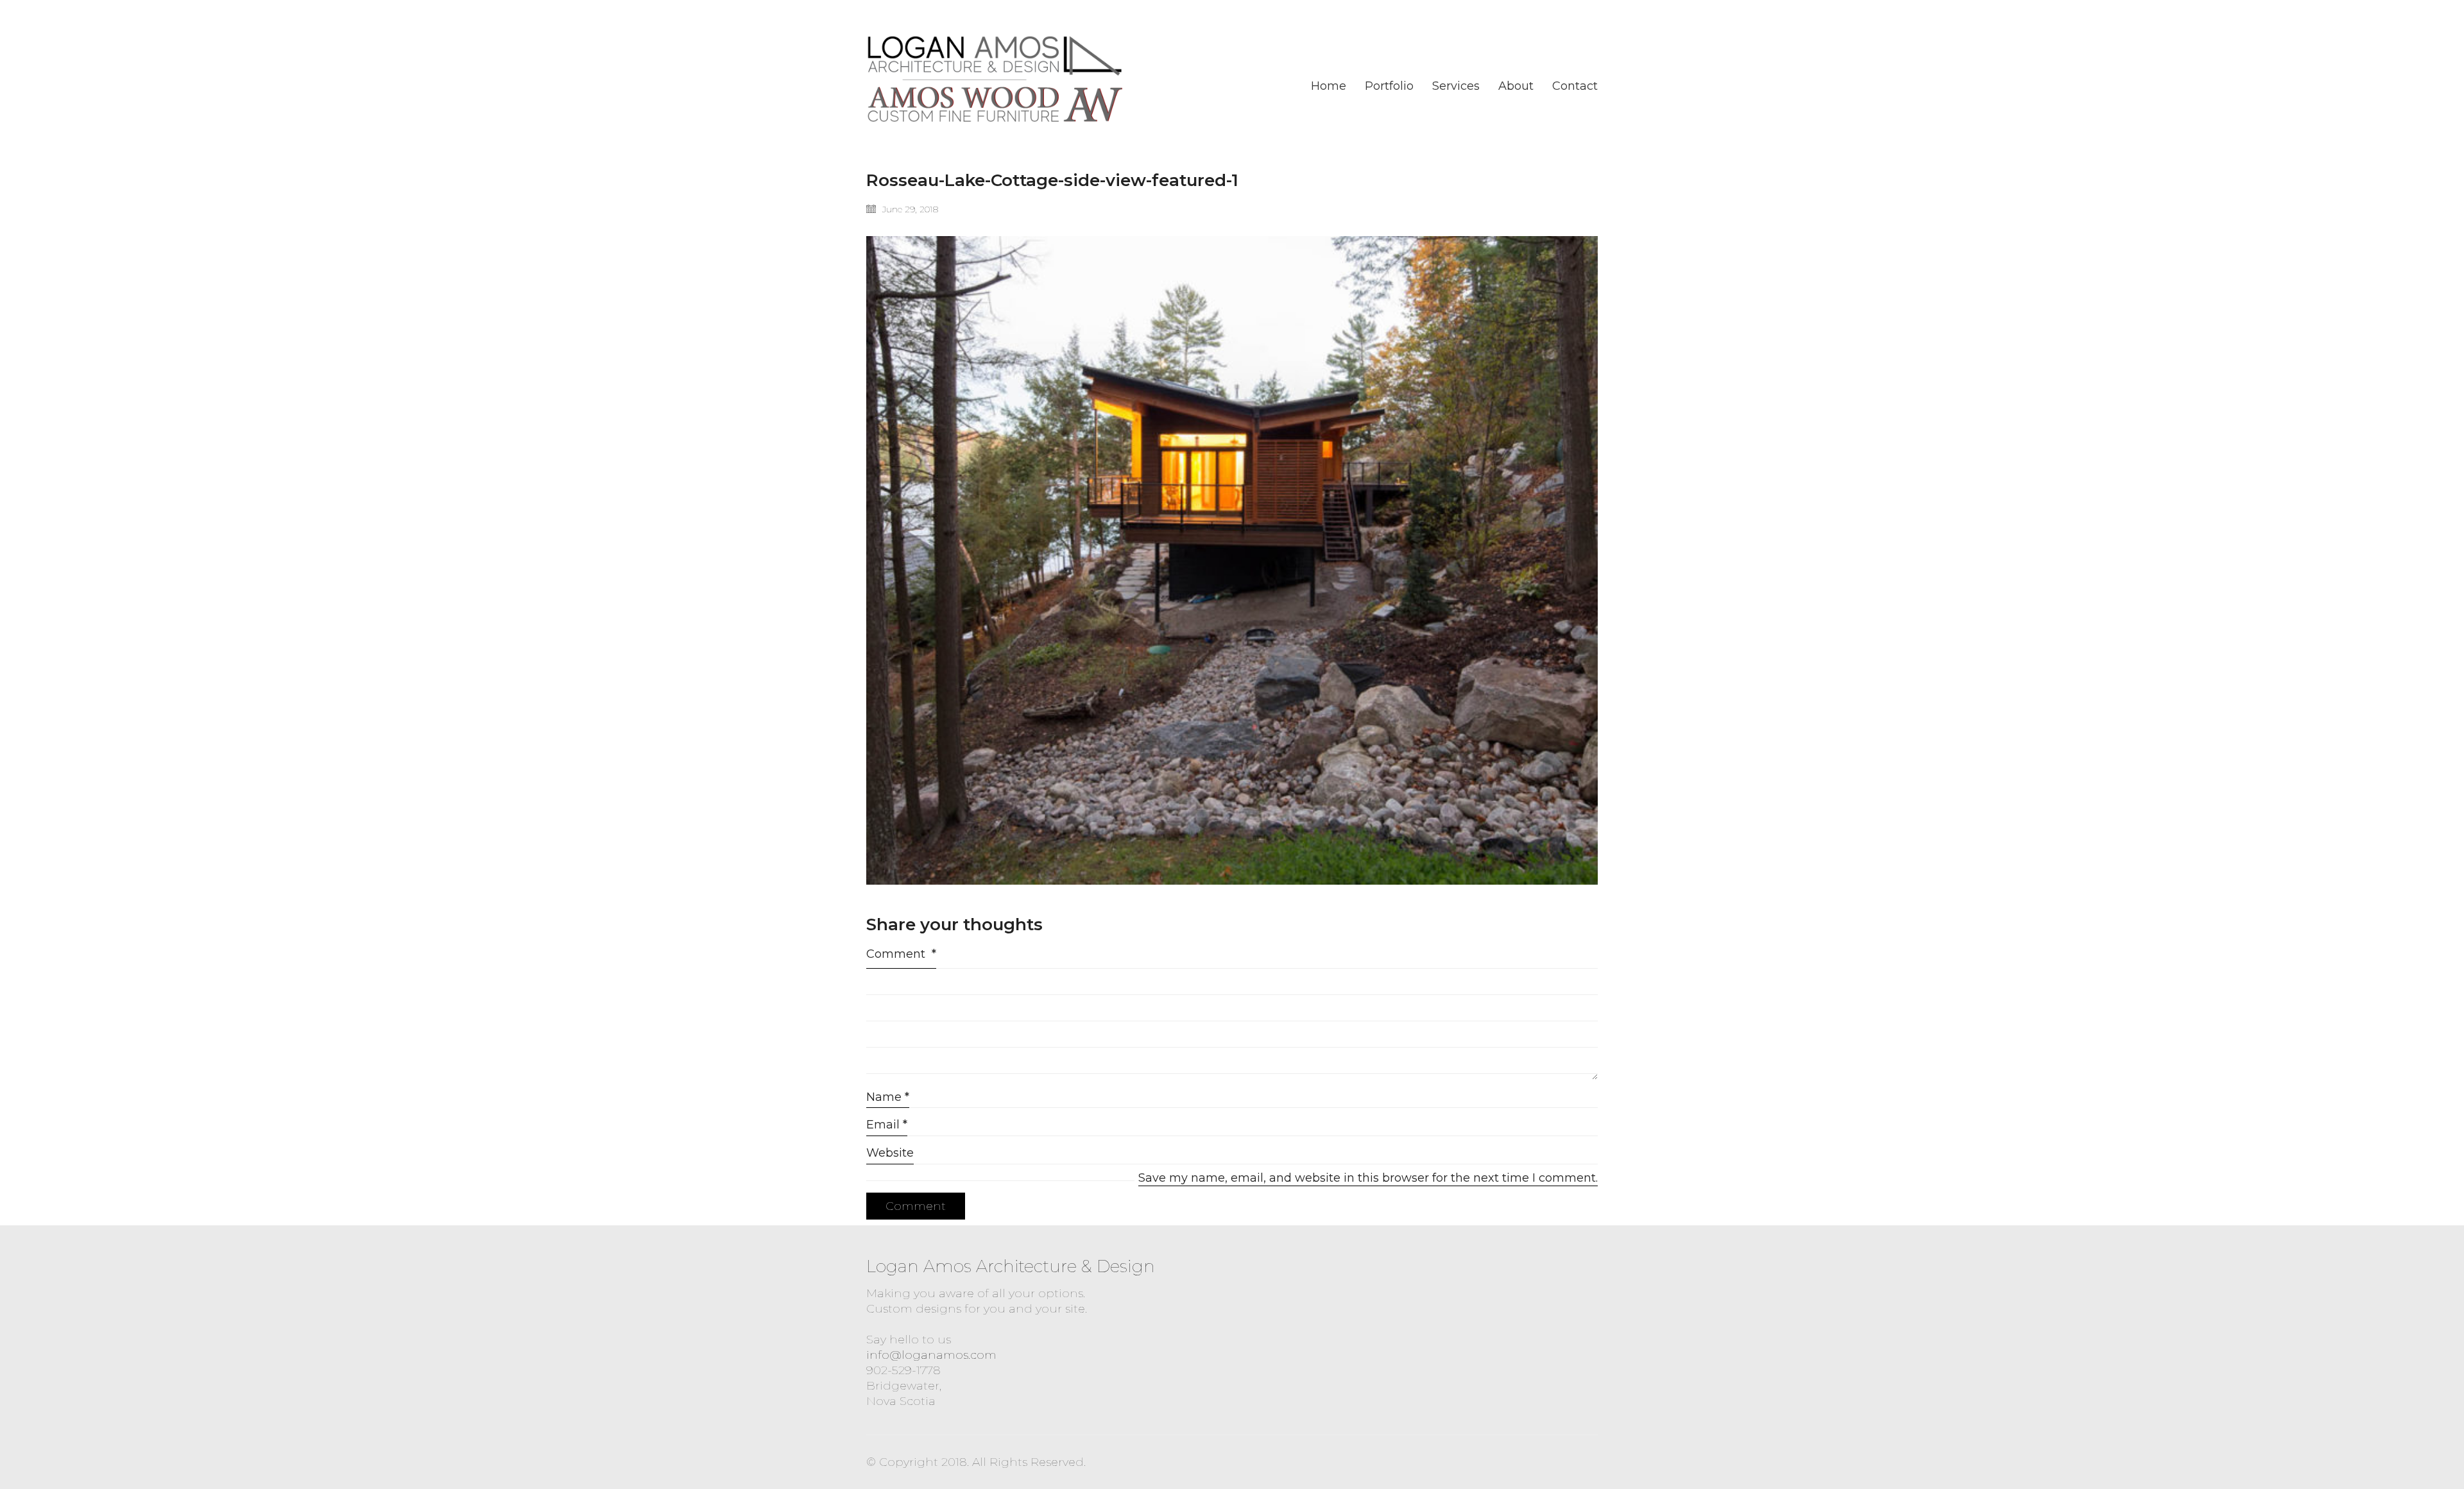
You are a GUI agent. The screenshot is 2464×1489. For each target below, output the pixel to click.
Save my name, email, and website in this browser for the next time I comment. (1368, 1178)
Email (887, 1125)
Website (890, 1153)
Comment (901, 954)
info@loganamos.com (931, 1355)
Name (888, 1097)
